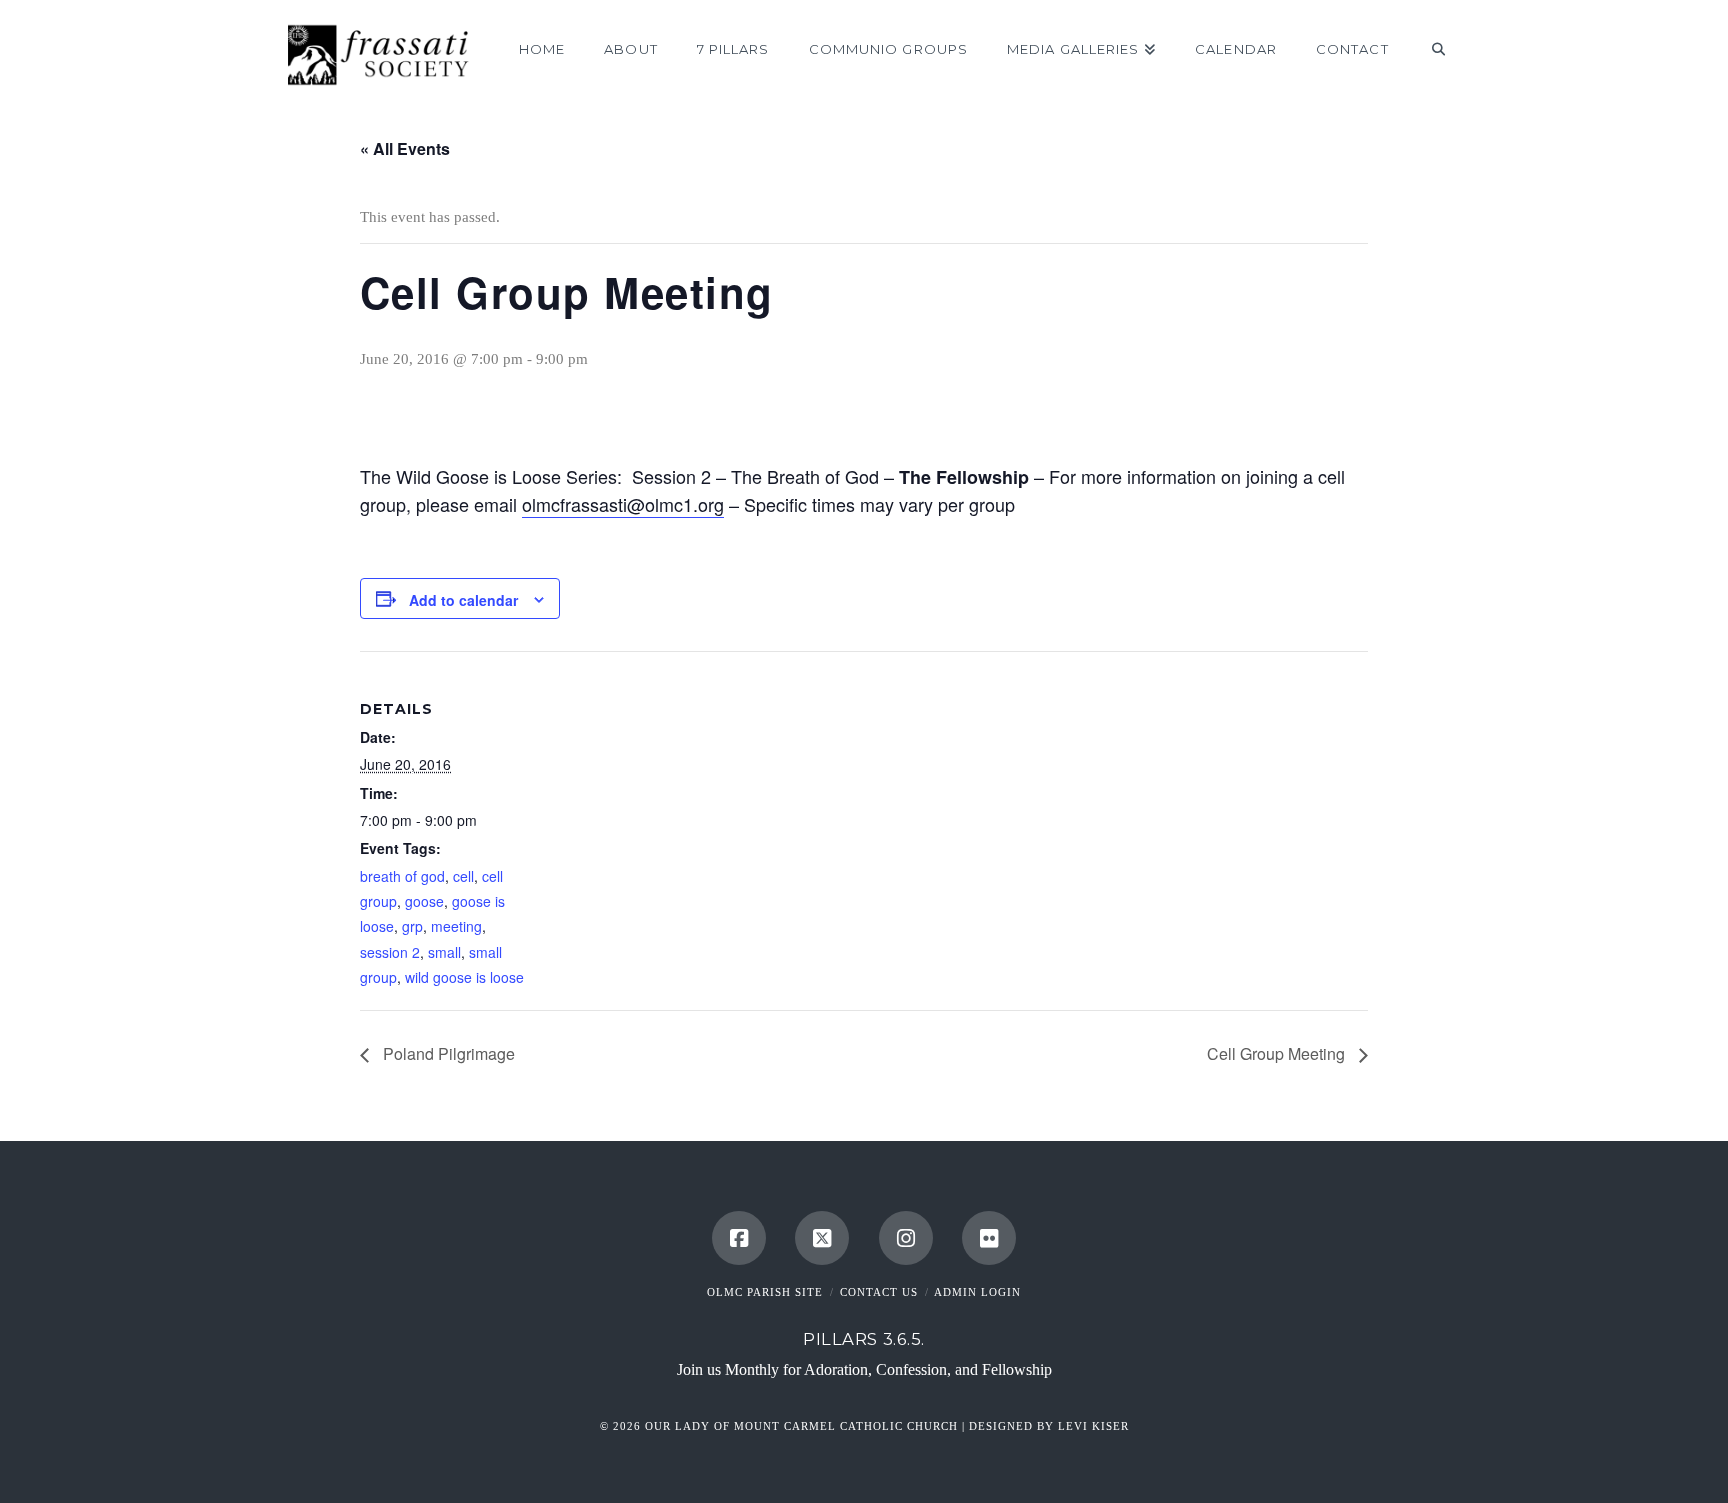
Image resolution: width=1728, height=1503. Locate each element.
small (444, 952)
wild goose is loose (464, 977)
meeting (456, 926)
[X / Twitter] (822, 1238)
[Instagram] (906, 1238)
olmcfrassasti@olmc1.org (623, 504)
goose (424, 901)
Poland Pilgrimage (447, 1053)
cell (463, 876)
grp (412, 926)
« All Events (405, 148)
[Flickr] (989, 1238)
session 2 (390, 952)
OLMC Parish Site (765, 1292)
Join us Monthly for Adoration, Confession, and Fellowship (864, 1369)
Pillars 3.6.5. (864, 1339)
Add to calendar (463, 600)
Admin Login (977, 1292)
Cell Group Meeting (1278, 1053)
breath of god (402, 876)
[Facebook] (739, 1238)
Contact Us (879, 1292)
